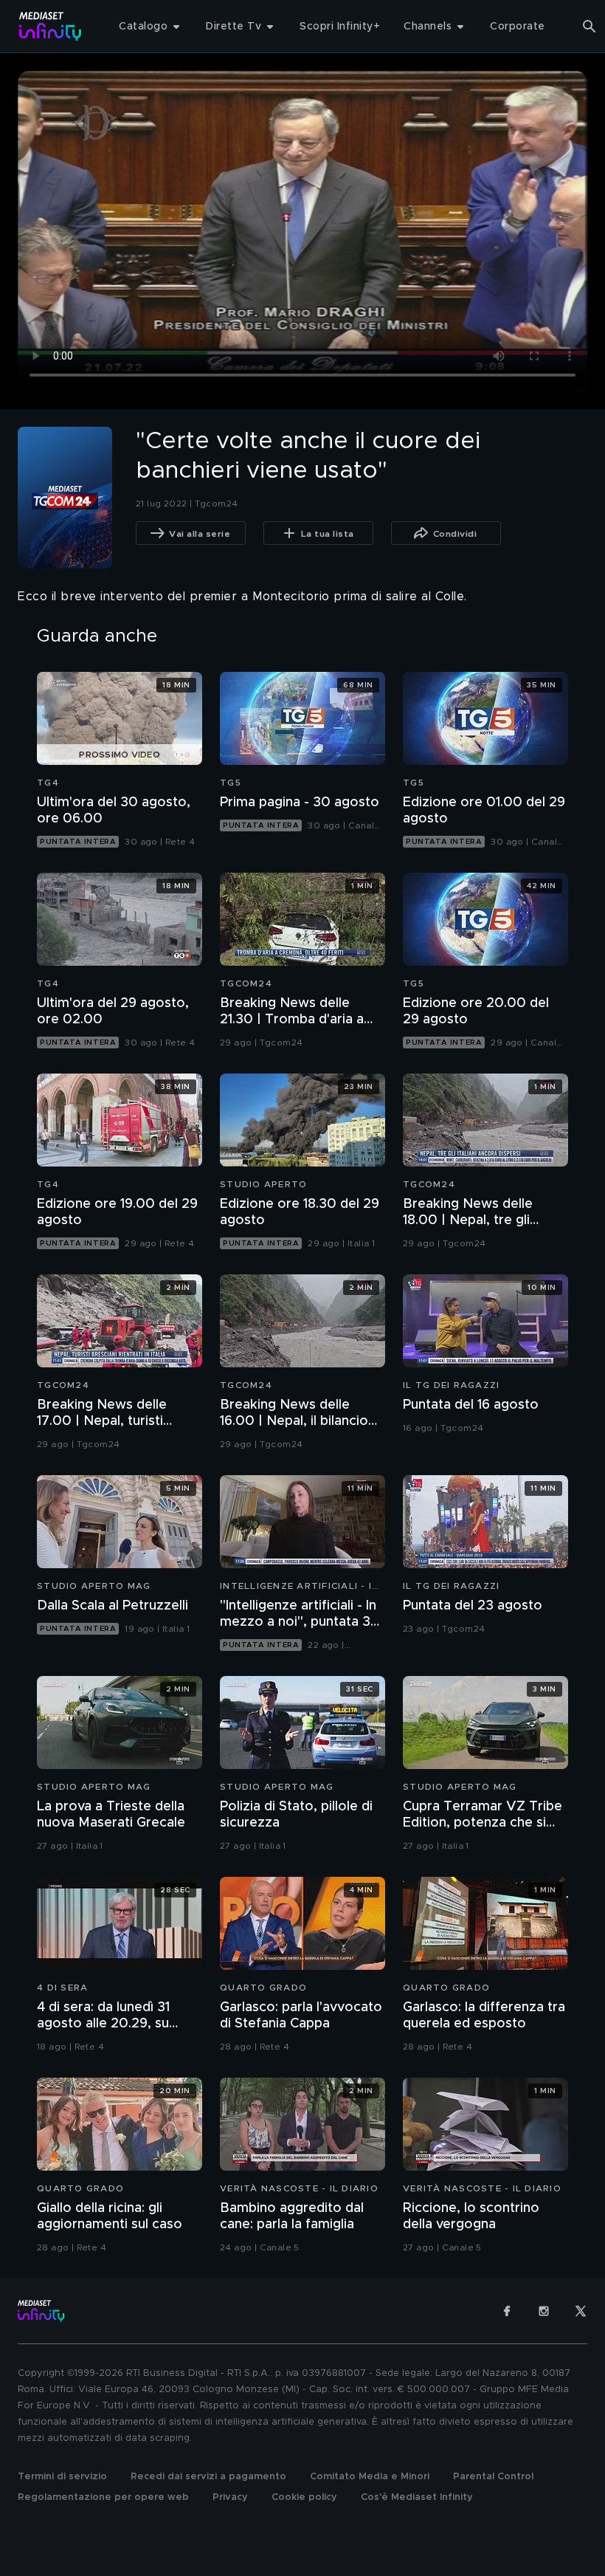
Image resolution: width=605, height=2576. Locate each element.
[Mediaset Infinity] (51, 26)
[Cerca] (590, 27)
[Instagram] (544, 2311)
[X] (581, 2311)
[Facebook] (507, 2311)
